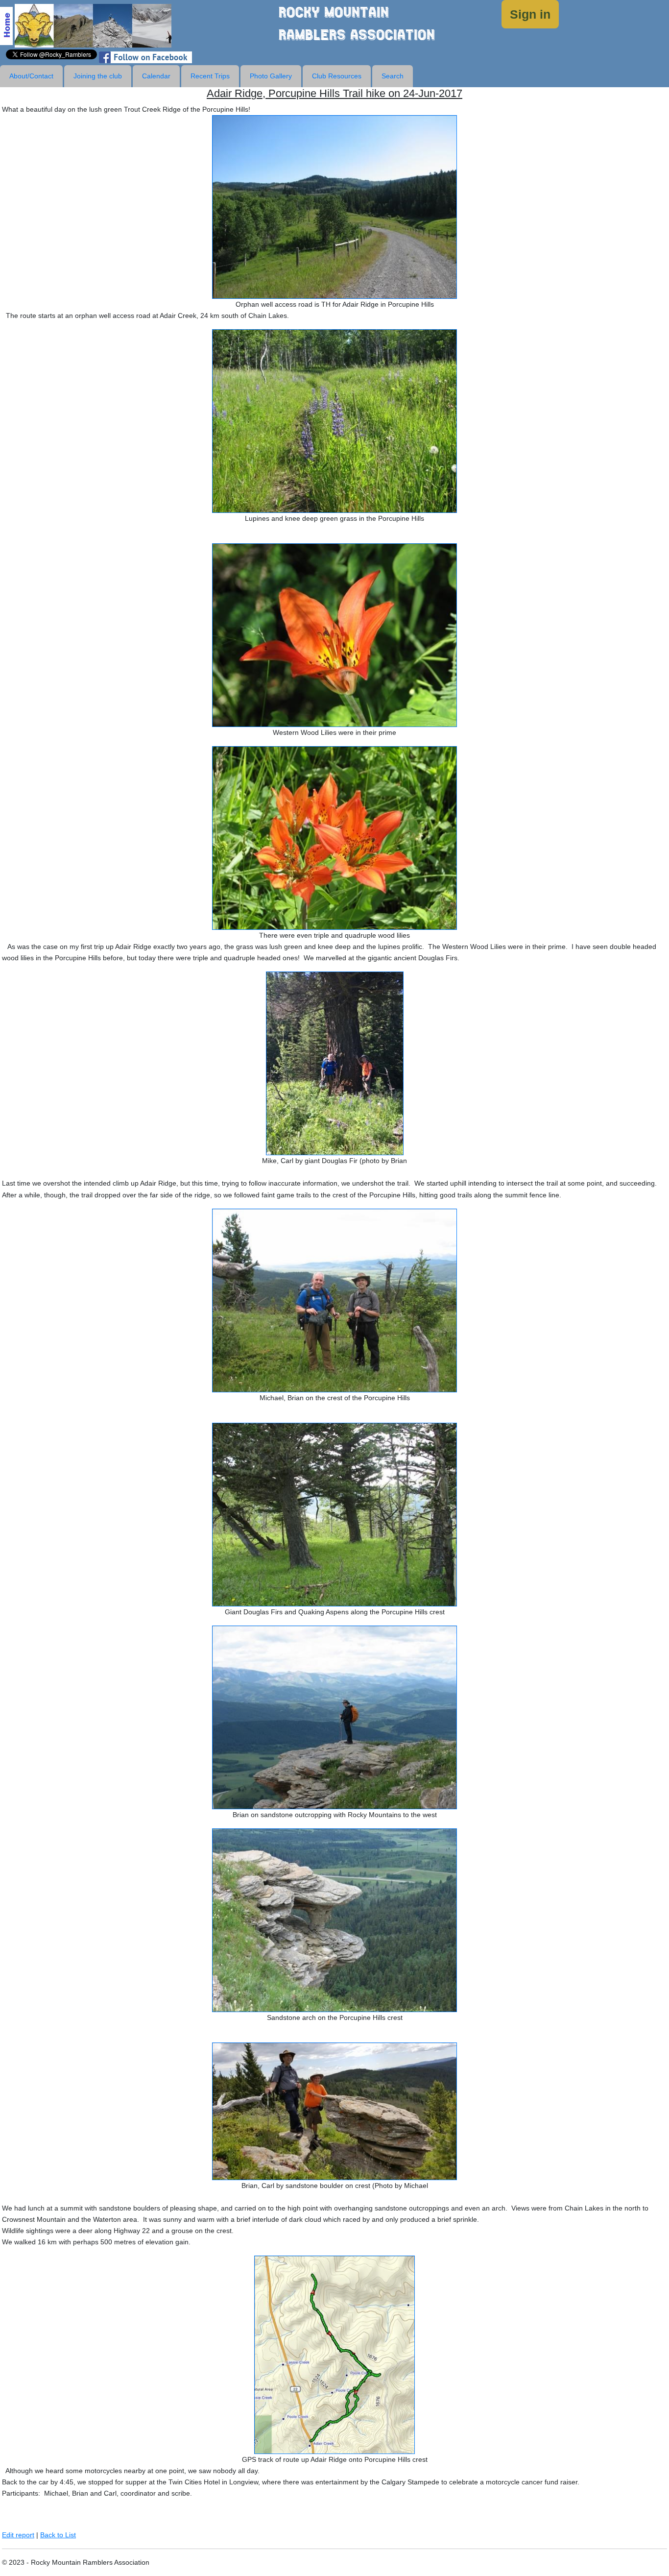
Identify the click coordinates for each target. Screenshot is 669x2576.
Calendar (156, 76)
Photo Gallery (271, 76)
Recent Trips (210, 76)
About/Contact (31, 76)
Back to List (58, 2535)
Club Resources (337, 76)
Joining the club (98, 76)
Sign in (530, 14)
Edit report (18, 2535)
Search (393, 76)
